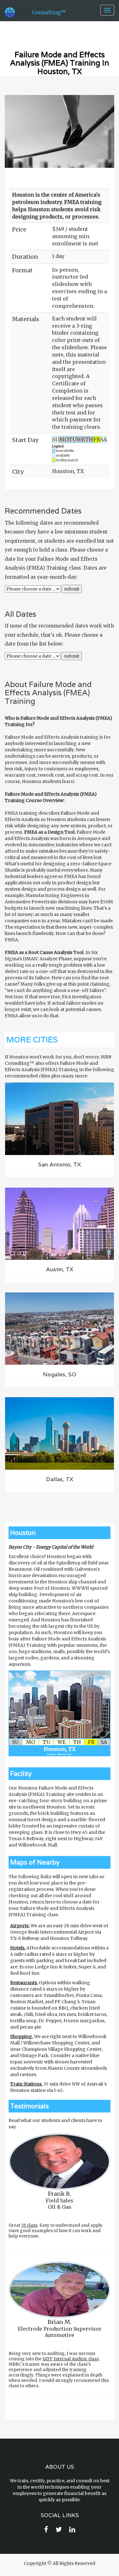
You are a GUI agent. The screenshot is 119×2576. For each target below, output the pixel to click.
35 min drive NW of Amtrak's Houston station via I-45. (58, 2087)
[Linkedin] (72, 2530)
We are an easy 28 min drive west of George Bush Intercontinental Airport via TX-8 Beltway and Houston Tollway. (59, 1932)
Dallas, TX (60, 1479)
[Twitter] (59, 2530)
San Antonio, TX (60, 1164)
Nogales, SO (60, 1374)
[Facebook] (46, 2530)
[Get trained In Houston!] (60, 1705)
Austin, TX (60, 1269)
